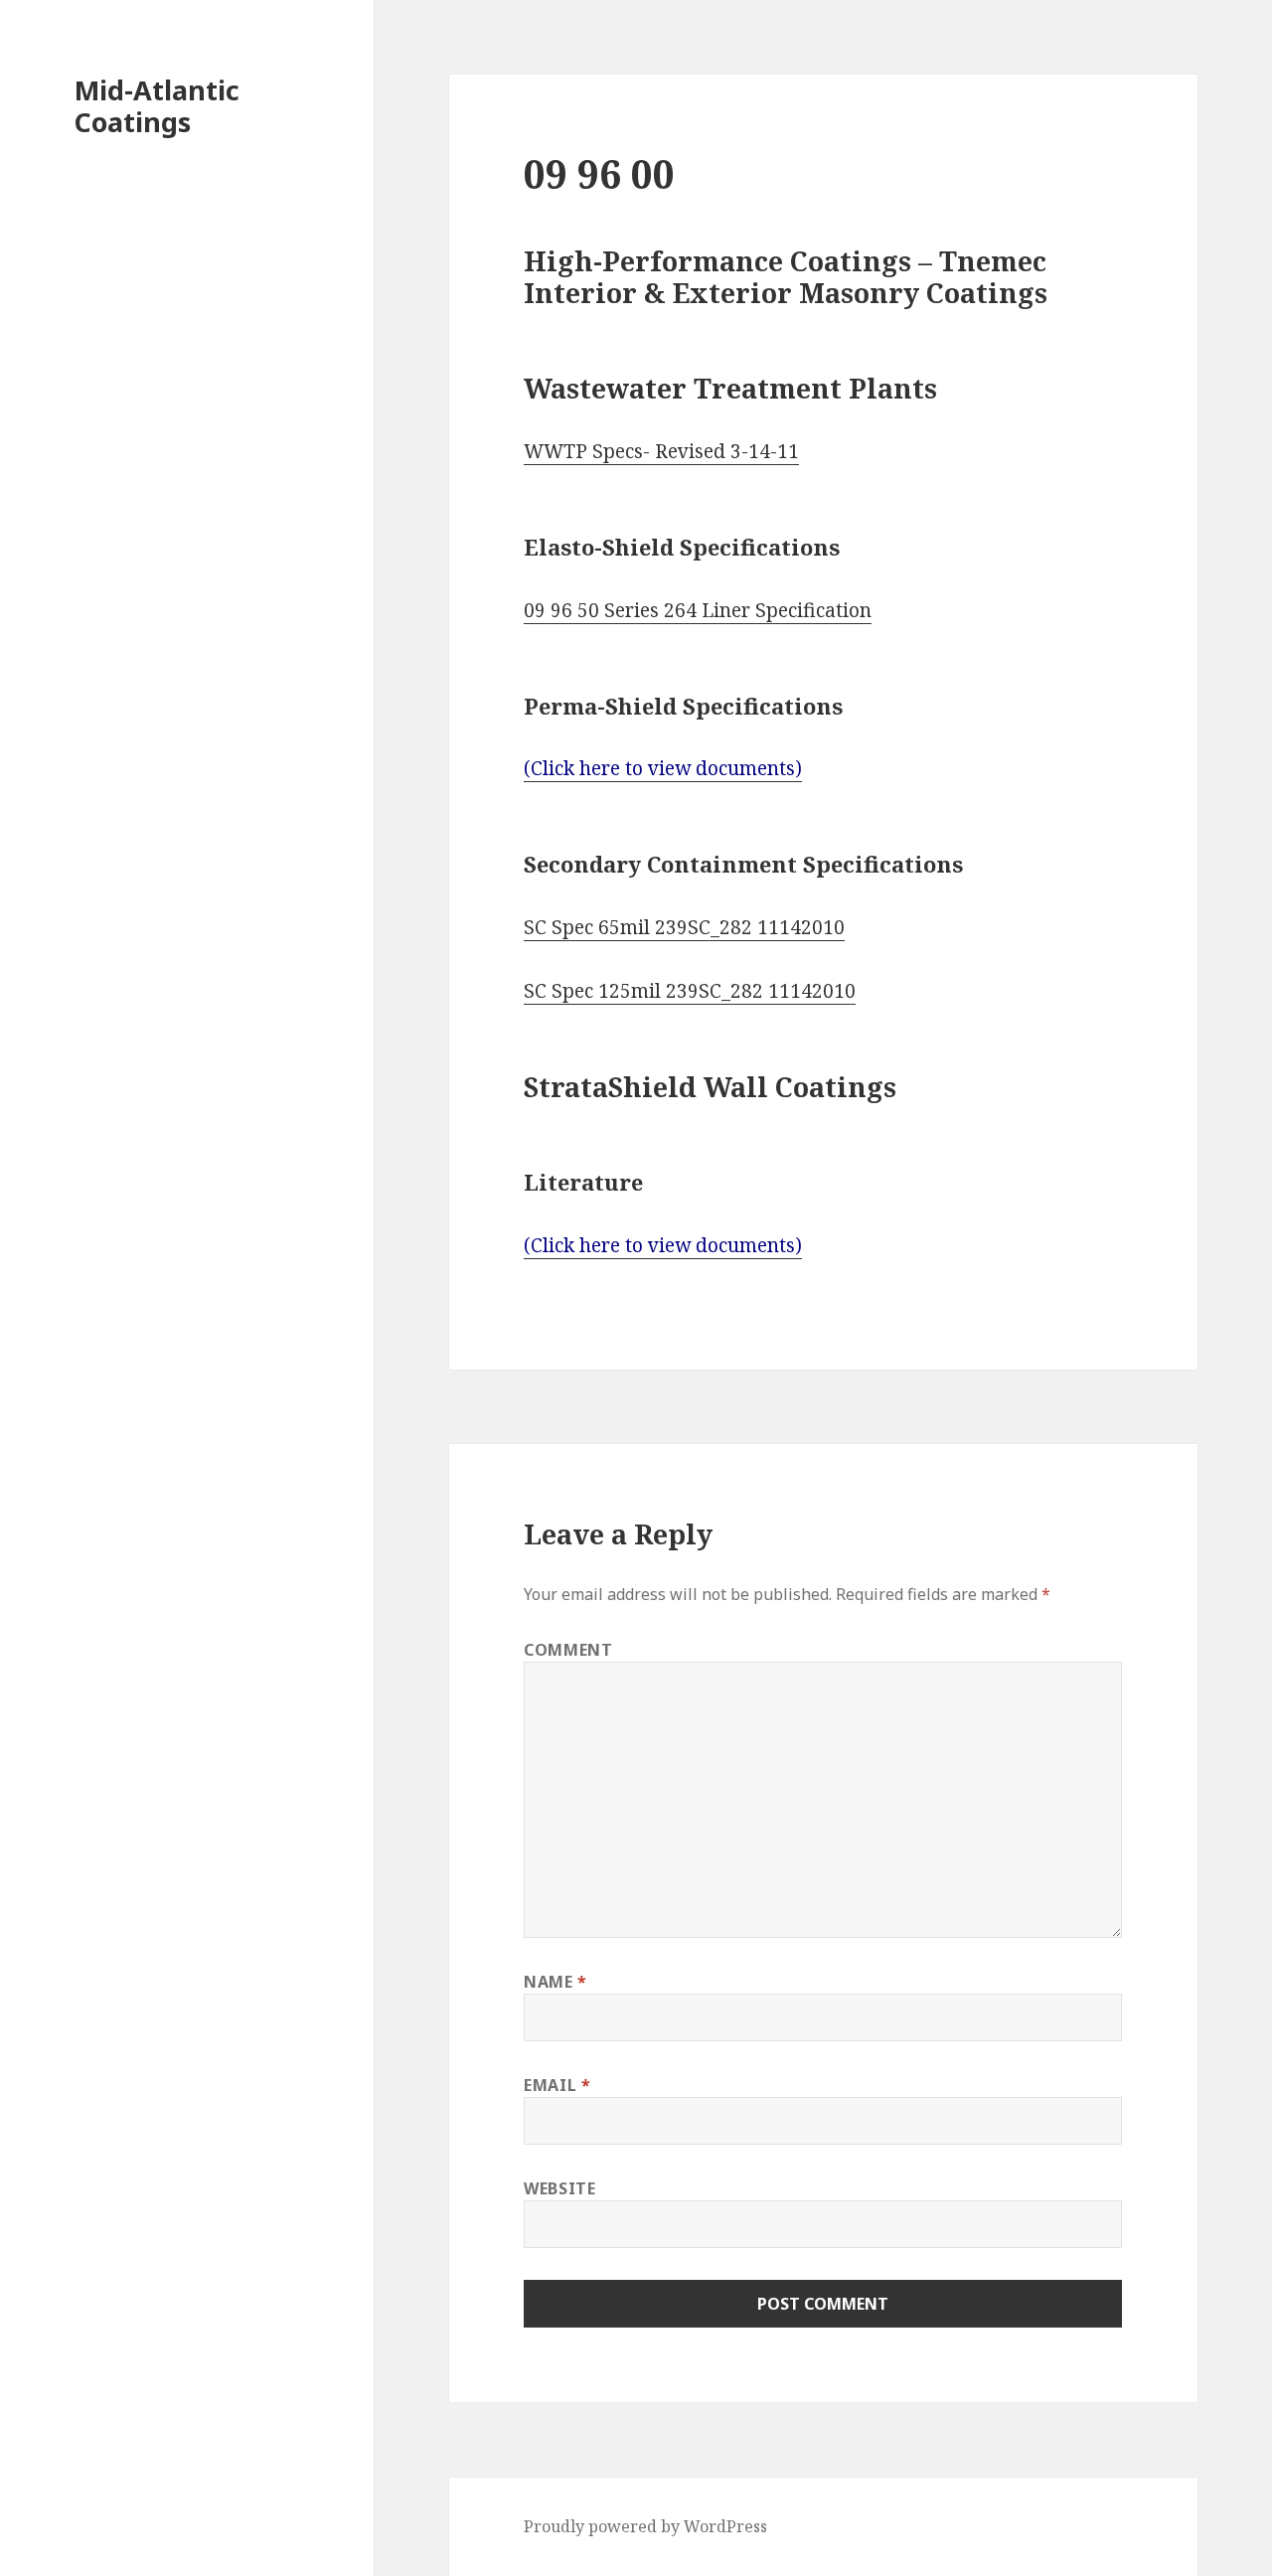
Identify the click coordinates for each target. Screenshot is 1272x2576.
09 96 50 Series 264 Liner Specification (698, 610)
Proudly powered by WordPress (645, 2526)
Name (556, 1982)
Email (557, 2085)
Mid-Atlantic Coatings (157, 106)
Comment (568, 1650)
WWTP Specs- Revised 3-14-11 (661, 451)
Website (559, 2188)
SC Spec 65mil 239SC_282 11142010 (684, 927)
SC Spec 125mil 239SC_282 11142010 (690, 991)
